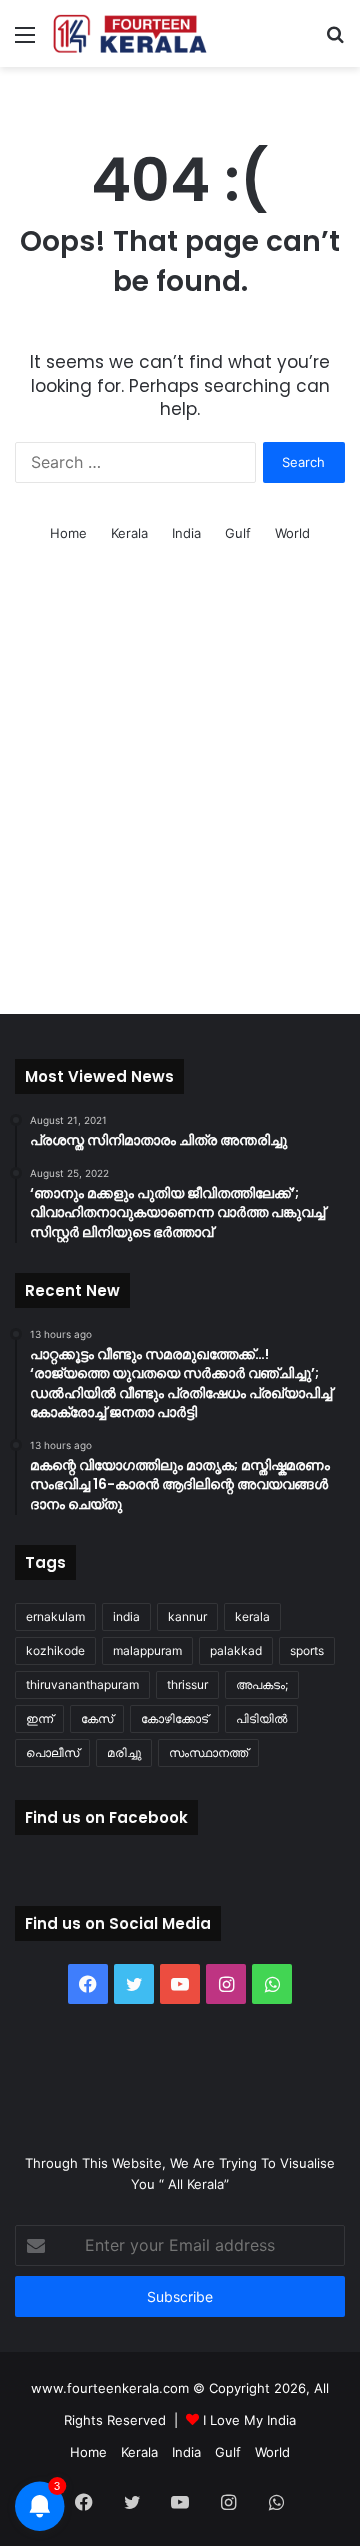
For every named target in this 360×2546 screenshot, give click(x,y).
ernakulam (55, 1616)
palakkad (236, 1650)
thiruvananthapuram (82, 1684)
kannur (187, 1616)
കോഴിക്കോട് (174, 1718)
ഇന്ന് (39, 1718)
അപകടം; (262, 1684)
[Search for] (335, 41)
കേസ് (97, 1718)
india (126, 1616)
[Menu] (25, 41)
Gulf (238, 533)
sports (307, 1650)
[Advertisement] (180, 804)
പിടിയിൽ (261, 1718)
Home (68, 533)
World (292, 533)
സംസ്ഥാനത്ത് (208, 1752)
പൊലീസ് (52, 1752)
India (186, 533)
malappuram (147, 1650)
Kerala (129, 533)
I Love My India (249, 2420)
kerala (252, 1616)
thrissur (187, 1684)
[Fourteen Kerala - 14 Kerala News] (130, 33)
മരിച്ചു (124, 1752)
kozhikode (55, 1650)
